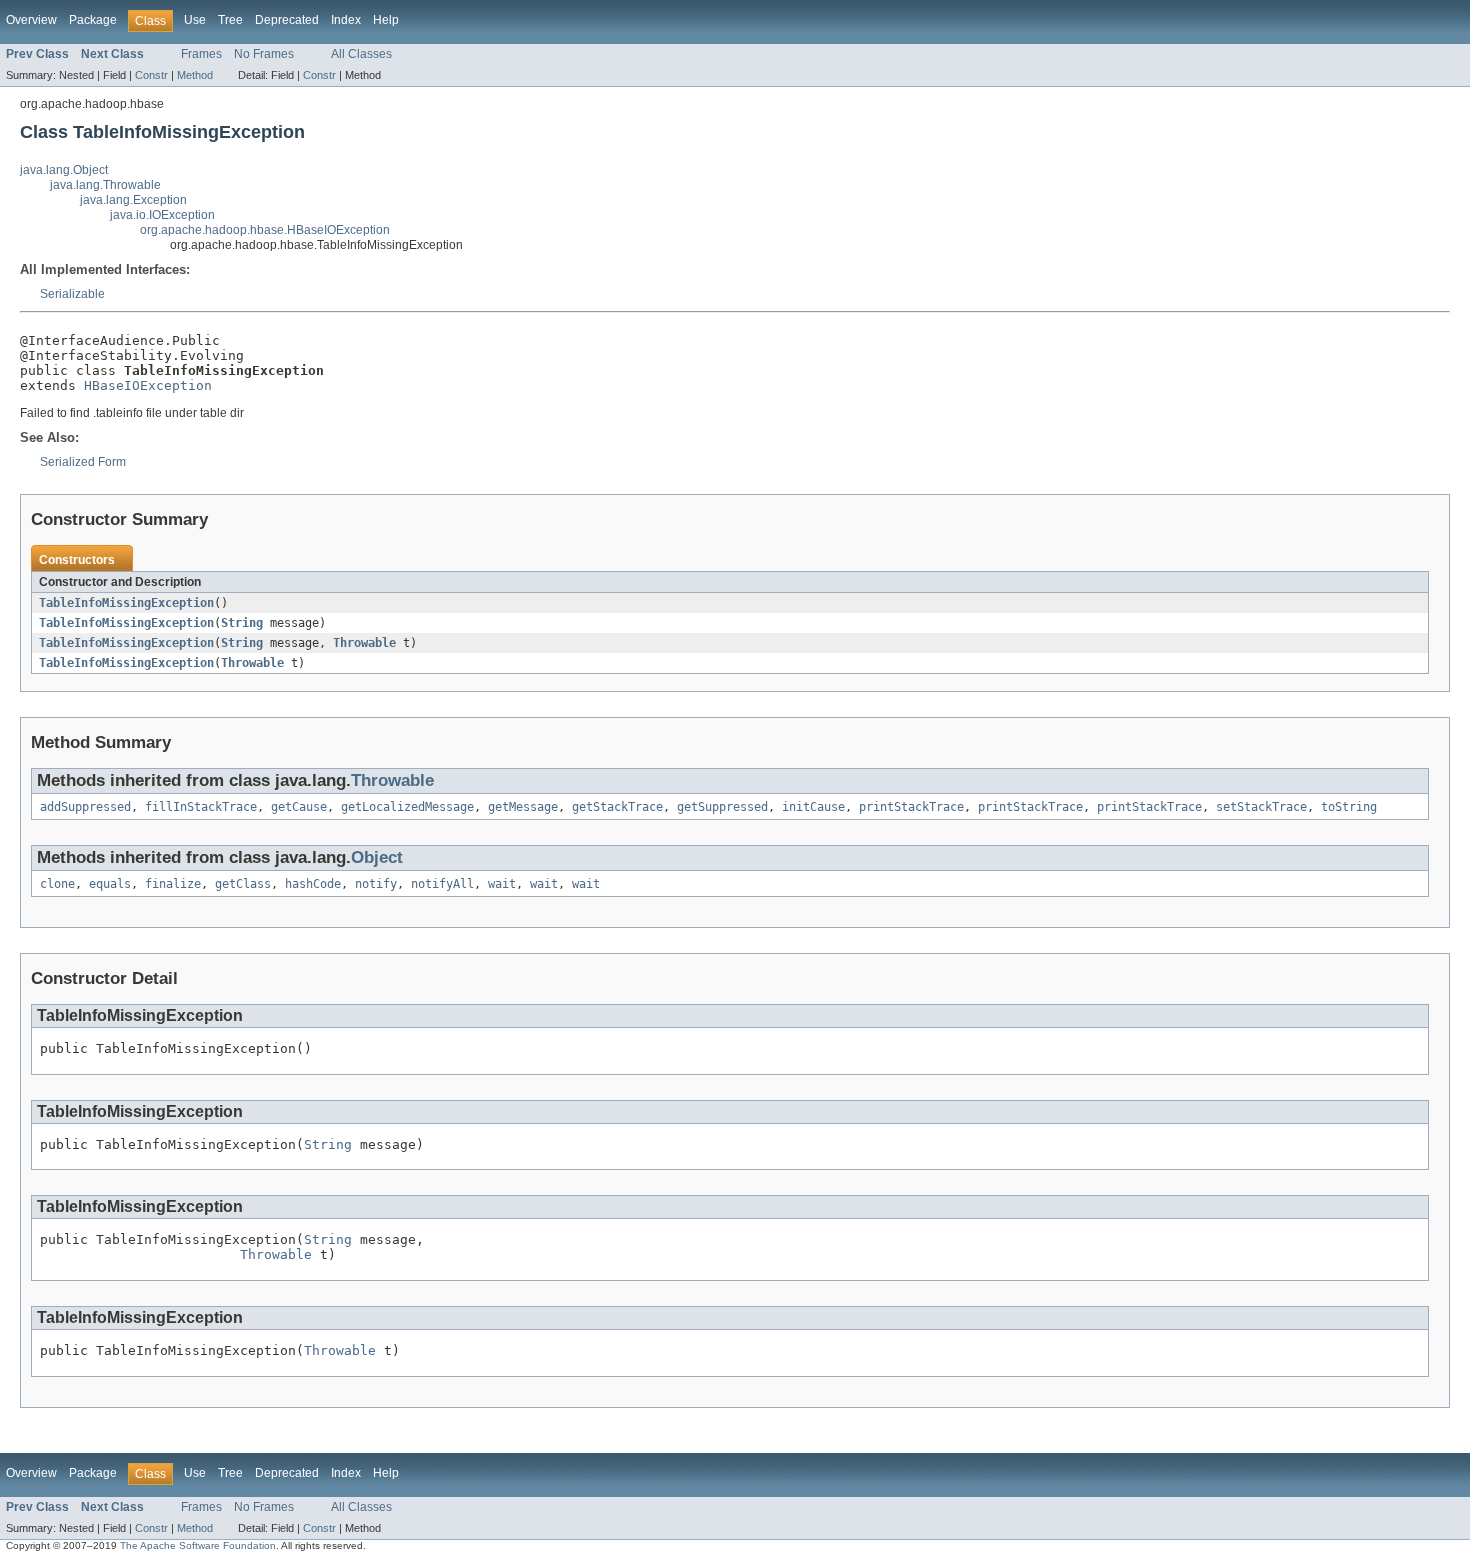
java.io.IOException (162, 215)
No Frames (264, 54)
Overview (31, 20)
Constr (151, 75)
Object (377, 857)
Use (195, 20)
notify (376, 884)
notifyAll (442, 884)
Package (93, 20)
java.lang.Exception (133, 200)
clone (57, 884)
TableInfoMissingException (126, 603)
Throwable (364, 643)
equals (110, 884)
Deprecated (287, 20)
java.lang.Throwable (105, 185)
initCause (813, 807)
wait (502, 884)
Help (386, 20)
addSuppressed (85, 807)
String (242, 623)
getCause (299, 807)
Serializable (72, 294)
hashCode (313, 884)
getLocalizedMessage (407, 807)
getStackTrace (617, 807)
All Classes (361, 54)
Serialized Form (83, 462)
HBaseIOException (148, 385)
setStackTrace (1261, 807)
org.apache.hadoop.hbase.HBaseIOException (265, 230)
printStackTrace (911, 807)
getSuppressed (722, 807)
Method (195, 75)
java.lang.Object (64, 170)
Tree (230, 20)
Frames (201, 54)
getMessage (523, 807)
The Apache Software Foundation (198, 1545)
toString (1349, 807)
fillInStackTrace (201, 807)
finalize (173, 884)
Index (346, 20)
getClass (243, 884)
